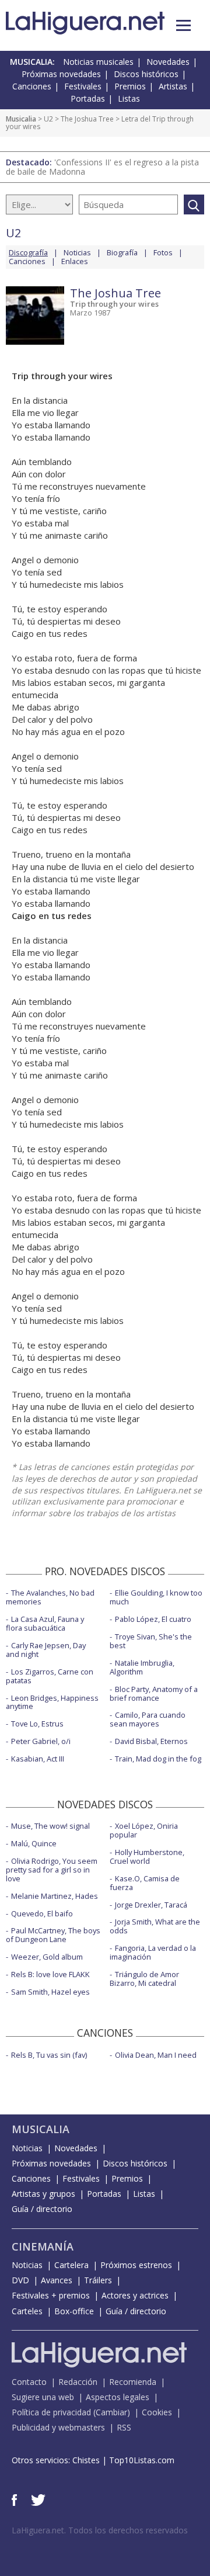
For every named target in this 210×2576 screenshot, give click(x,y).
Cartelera (71, 2265)
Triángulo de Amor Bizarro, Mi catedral (144, 1979)
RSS (124, 2427)
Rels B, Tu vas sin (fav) (49, 2055)
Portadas (88, 98)
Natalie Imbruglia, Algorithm (142, 1667)
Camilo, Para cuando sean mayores (148, 1719)
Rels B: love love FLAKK (50, 1974)
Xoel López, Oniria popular (144, 1830)
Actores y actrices (135, 2295)
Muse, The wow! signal (50, 1826)
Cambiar (111, 2412)
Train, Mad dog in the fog (158, 1759)
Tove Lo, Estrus (37, 1724)
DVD (20, 2280)
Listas (129, 98)
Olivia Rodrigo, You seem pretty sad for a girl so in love (52, 1870)
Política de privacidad (51, 2412)
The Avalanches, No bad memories (50, 1597)
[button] (183, 25)
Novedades (168, 62)
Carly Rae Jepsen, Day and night (46, 1650)
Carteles (27, 2311)
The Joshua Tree (87, 119)
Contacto (29, 2382)
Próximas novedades (61, 74)
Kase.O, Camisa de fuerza (145, 1883)
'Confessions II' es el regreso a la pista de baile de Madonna (102, 167)
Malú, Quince (34, 1843)
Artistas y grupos (43, 2194)
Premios (130, 86)
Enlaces (75, 261)
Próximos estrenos (136, 2265)
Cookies (157, 2412)
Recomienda (133, 2382)
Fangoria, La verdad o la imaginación (153, 1952)
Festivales (83, 86)
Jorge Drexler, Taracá (151, 1905)
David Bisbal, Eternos (151, 1741)
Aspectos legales (118, 2397)
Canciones (32, 86)
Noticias (77, 252)
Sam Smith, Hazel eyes (50, 1992)
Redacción (78, 2382)
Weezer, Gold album (47, 1957)
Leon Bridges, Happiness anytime (52, 1702)
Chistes (86, 2460)
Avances (57, 2280)
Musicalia (21, 119)
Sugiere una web (43, 2397)
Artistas (173, 86)
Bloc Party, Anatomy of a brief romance (154, 1693)
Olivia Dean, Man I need (156, 2055)
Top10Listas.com (142, 2460)
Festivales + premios (51, 2295)
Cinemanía (43, 2246)
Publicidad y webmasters (58, 2427)
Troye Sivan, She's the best (151, 1641)
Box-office (74, 2311)
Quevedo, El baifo (42, 1913)
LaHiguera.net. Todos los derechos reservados (100, 2530)
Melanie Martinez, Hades (55, 1896)
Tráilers (98, 2280)
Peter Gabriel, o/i (41, 1741)
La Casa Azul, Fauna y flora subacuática (45, 1623)
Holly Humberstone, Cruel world (147, 1856)
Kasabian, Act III (38, 1759)
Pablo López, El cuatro (153, 1619)
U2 (48, 119)
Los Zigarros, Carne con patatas (50, 1676)
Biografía (122, 252)
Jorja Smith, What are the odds (155, 1926)
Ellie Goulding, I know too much (156, 1597)
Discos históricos (146, 74)
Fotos (163, 252)
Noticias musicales (98, 62)
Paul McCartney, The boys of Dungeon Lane (53, 1935)
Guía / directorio (42, 2209)
